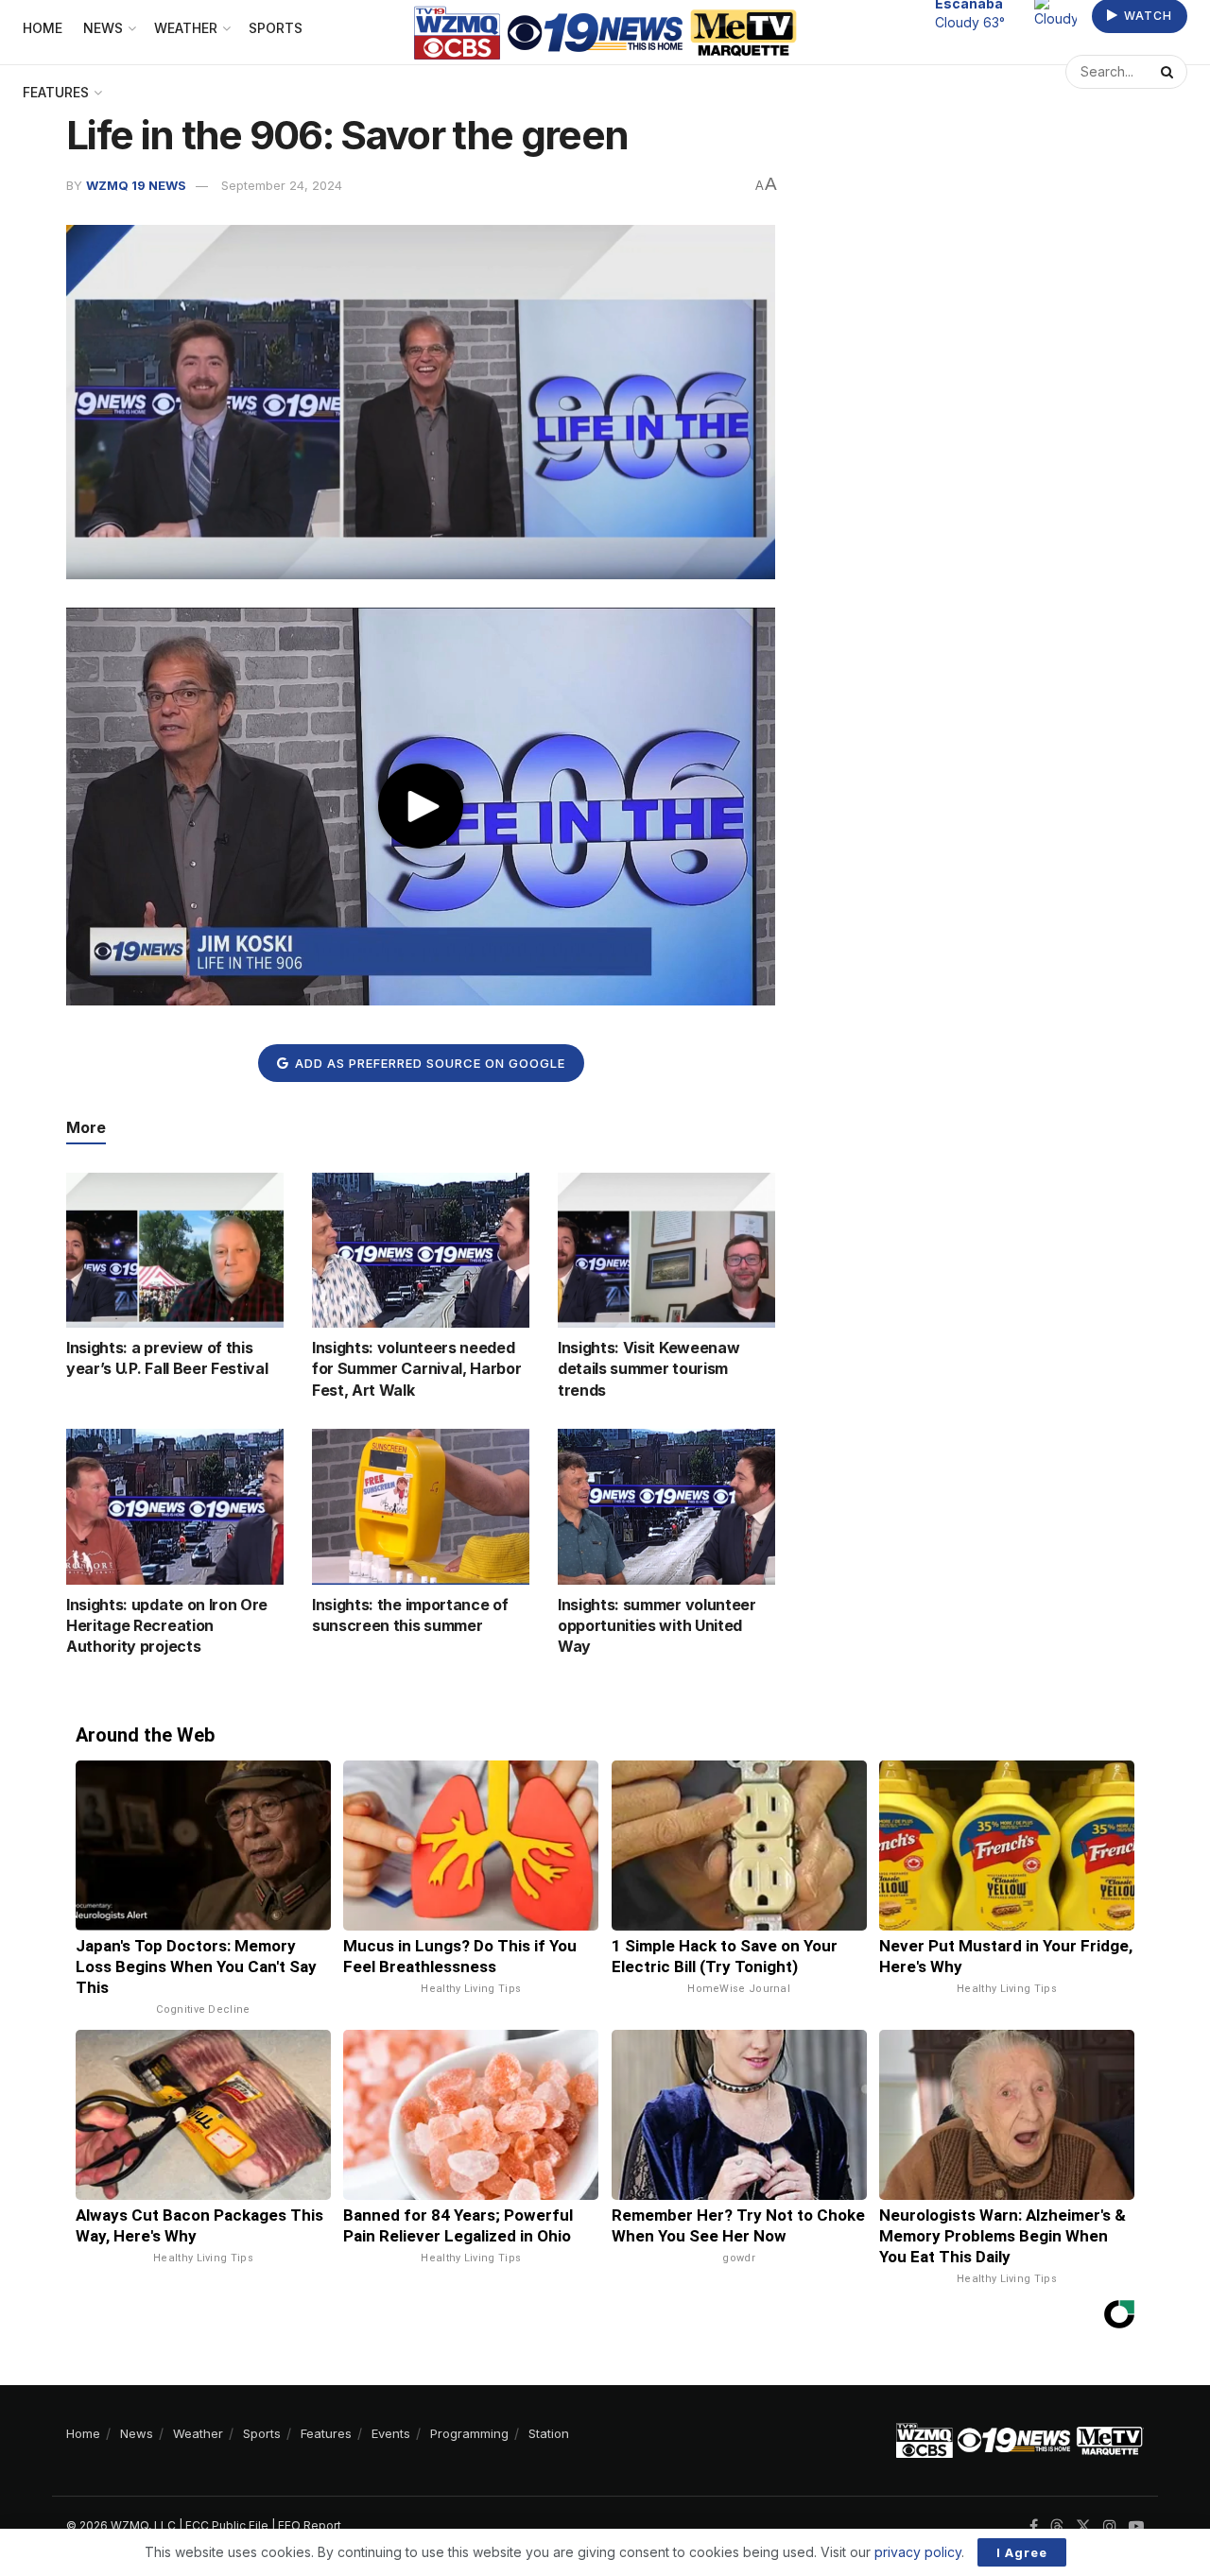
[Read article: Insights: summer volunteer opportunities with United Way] (666, 1506)
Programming (469, 2433)
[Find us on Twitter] (1083, 2526)
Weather (198, 2433)
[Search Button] (1169, 72)
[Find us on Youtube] (1136, 2526)
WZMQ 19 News (136, 185)
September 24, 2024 (282, 185)
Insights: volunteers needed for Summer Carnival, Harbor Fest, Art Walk (416, 1369)
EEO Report (310, 2525)
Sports (262, 2433)
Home (83, 2433)
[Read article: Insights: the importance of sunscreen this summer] (421, 1506)
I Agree (1022, 2552)
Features (56, 92)
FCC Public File (227, 2525)
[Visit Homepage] (605, 33)
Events (391, 2433)
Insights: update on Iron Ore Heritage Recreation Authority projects (167, 1626)
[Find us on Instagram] (1110, 2526)
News (137, 2433)
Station (549, 2433)
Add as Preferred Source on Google (428, 1063)
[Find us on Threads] (1057, 2527)
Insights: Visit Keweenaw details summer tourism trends (648, 1369)
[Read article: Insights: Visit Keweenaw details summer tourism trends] (666, 1250)
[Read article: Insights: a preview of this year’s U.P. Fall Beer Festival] (175, 1250)
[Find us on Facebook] (1034, 2526)
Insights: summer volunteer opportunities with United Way (657, 1626)
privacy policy (918, 2552)
